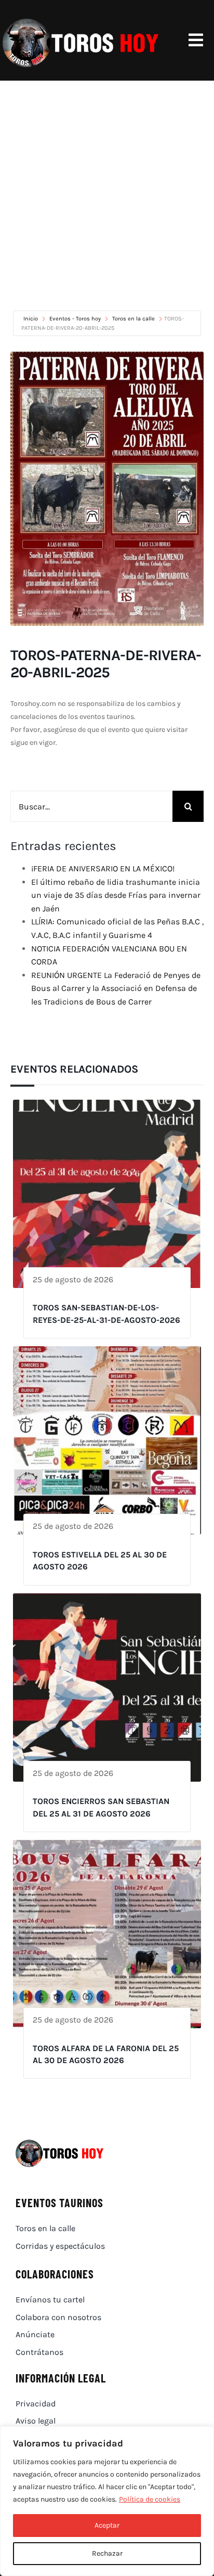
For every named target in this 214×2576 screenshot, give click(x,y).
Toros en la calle (133, 319)
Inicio (31, 319)
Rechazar (107, 2553)
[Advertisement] (107, 193)
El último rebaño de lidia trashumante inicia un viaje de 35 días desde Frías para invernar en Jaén (116, 895)
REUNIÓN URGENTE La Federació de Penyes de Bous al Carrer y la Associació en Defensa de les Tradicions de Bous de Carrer (116, 988)
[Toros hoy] (81, 21)
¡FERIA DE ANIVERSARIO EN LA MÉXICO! (103, 868)
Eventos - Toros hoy (75, 319)
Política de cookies (150, 2499)
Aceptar (107, 2525)
